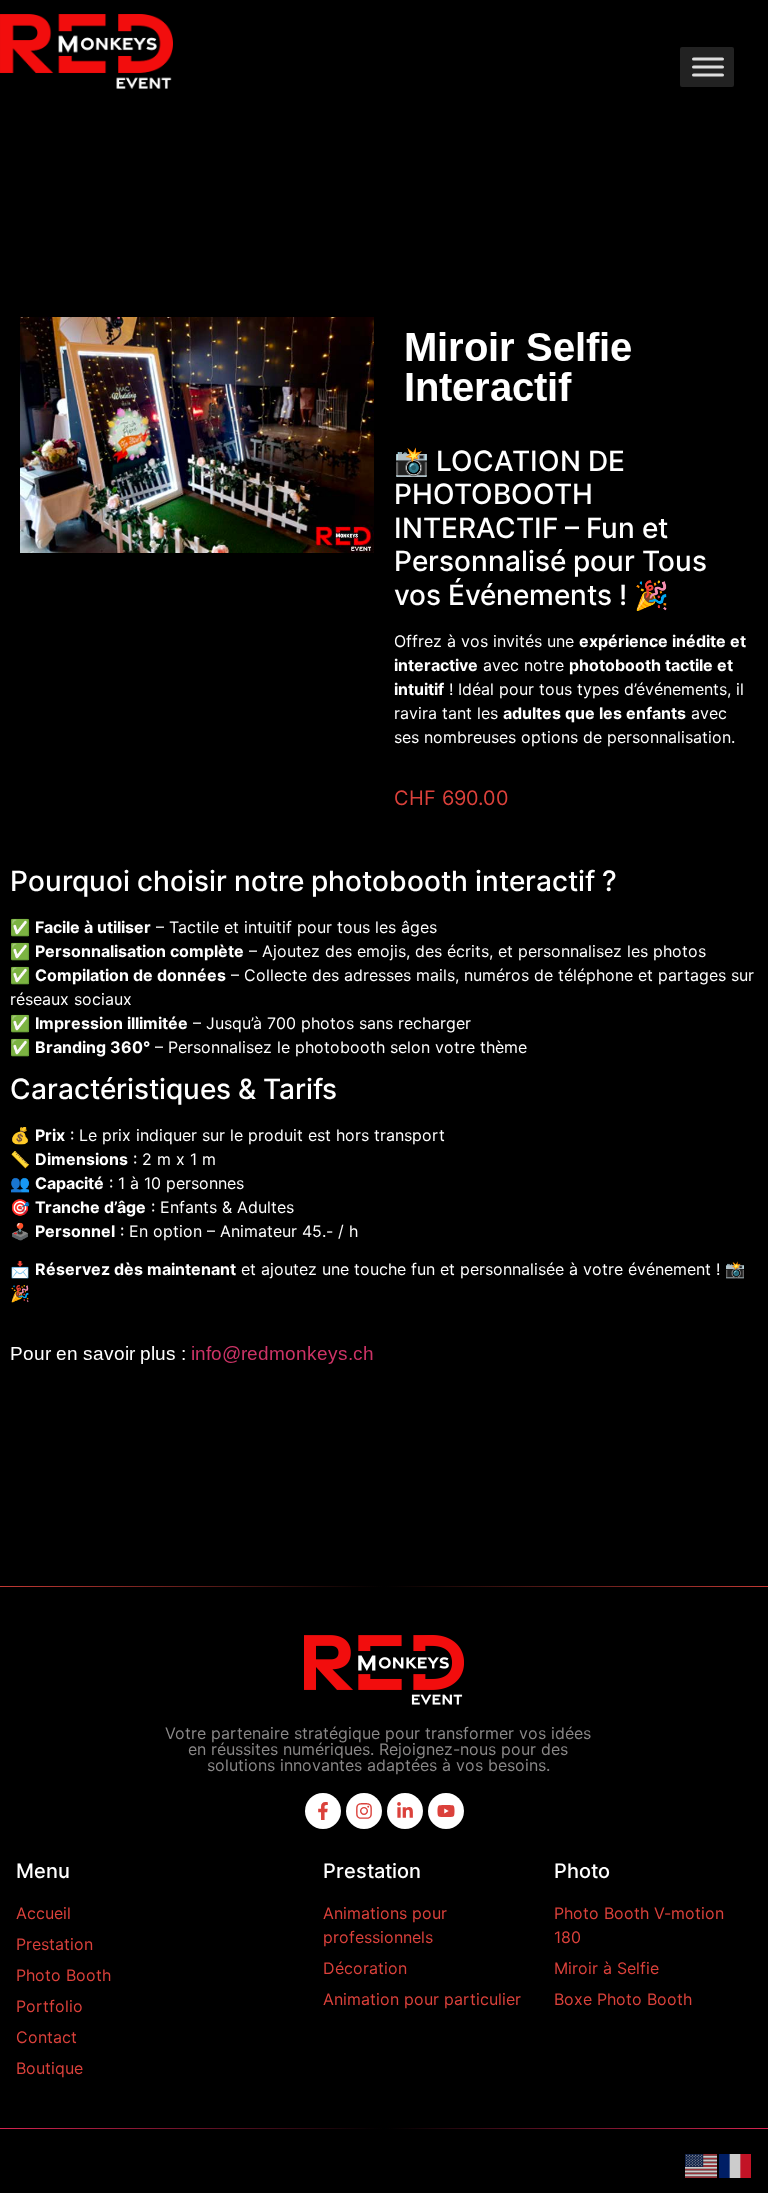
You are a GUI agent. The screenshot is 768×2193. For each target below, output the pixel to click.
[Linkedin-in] (405, 1811)
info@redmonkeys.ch (282, 1353)
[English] (702, 2164)
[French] (736, 2164)
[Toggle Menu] (708, 66)
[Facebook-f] (323, 1811)
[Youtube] (446, 1811)
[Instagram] (364, 1811)
